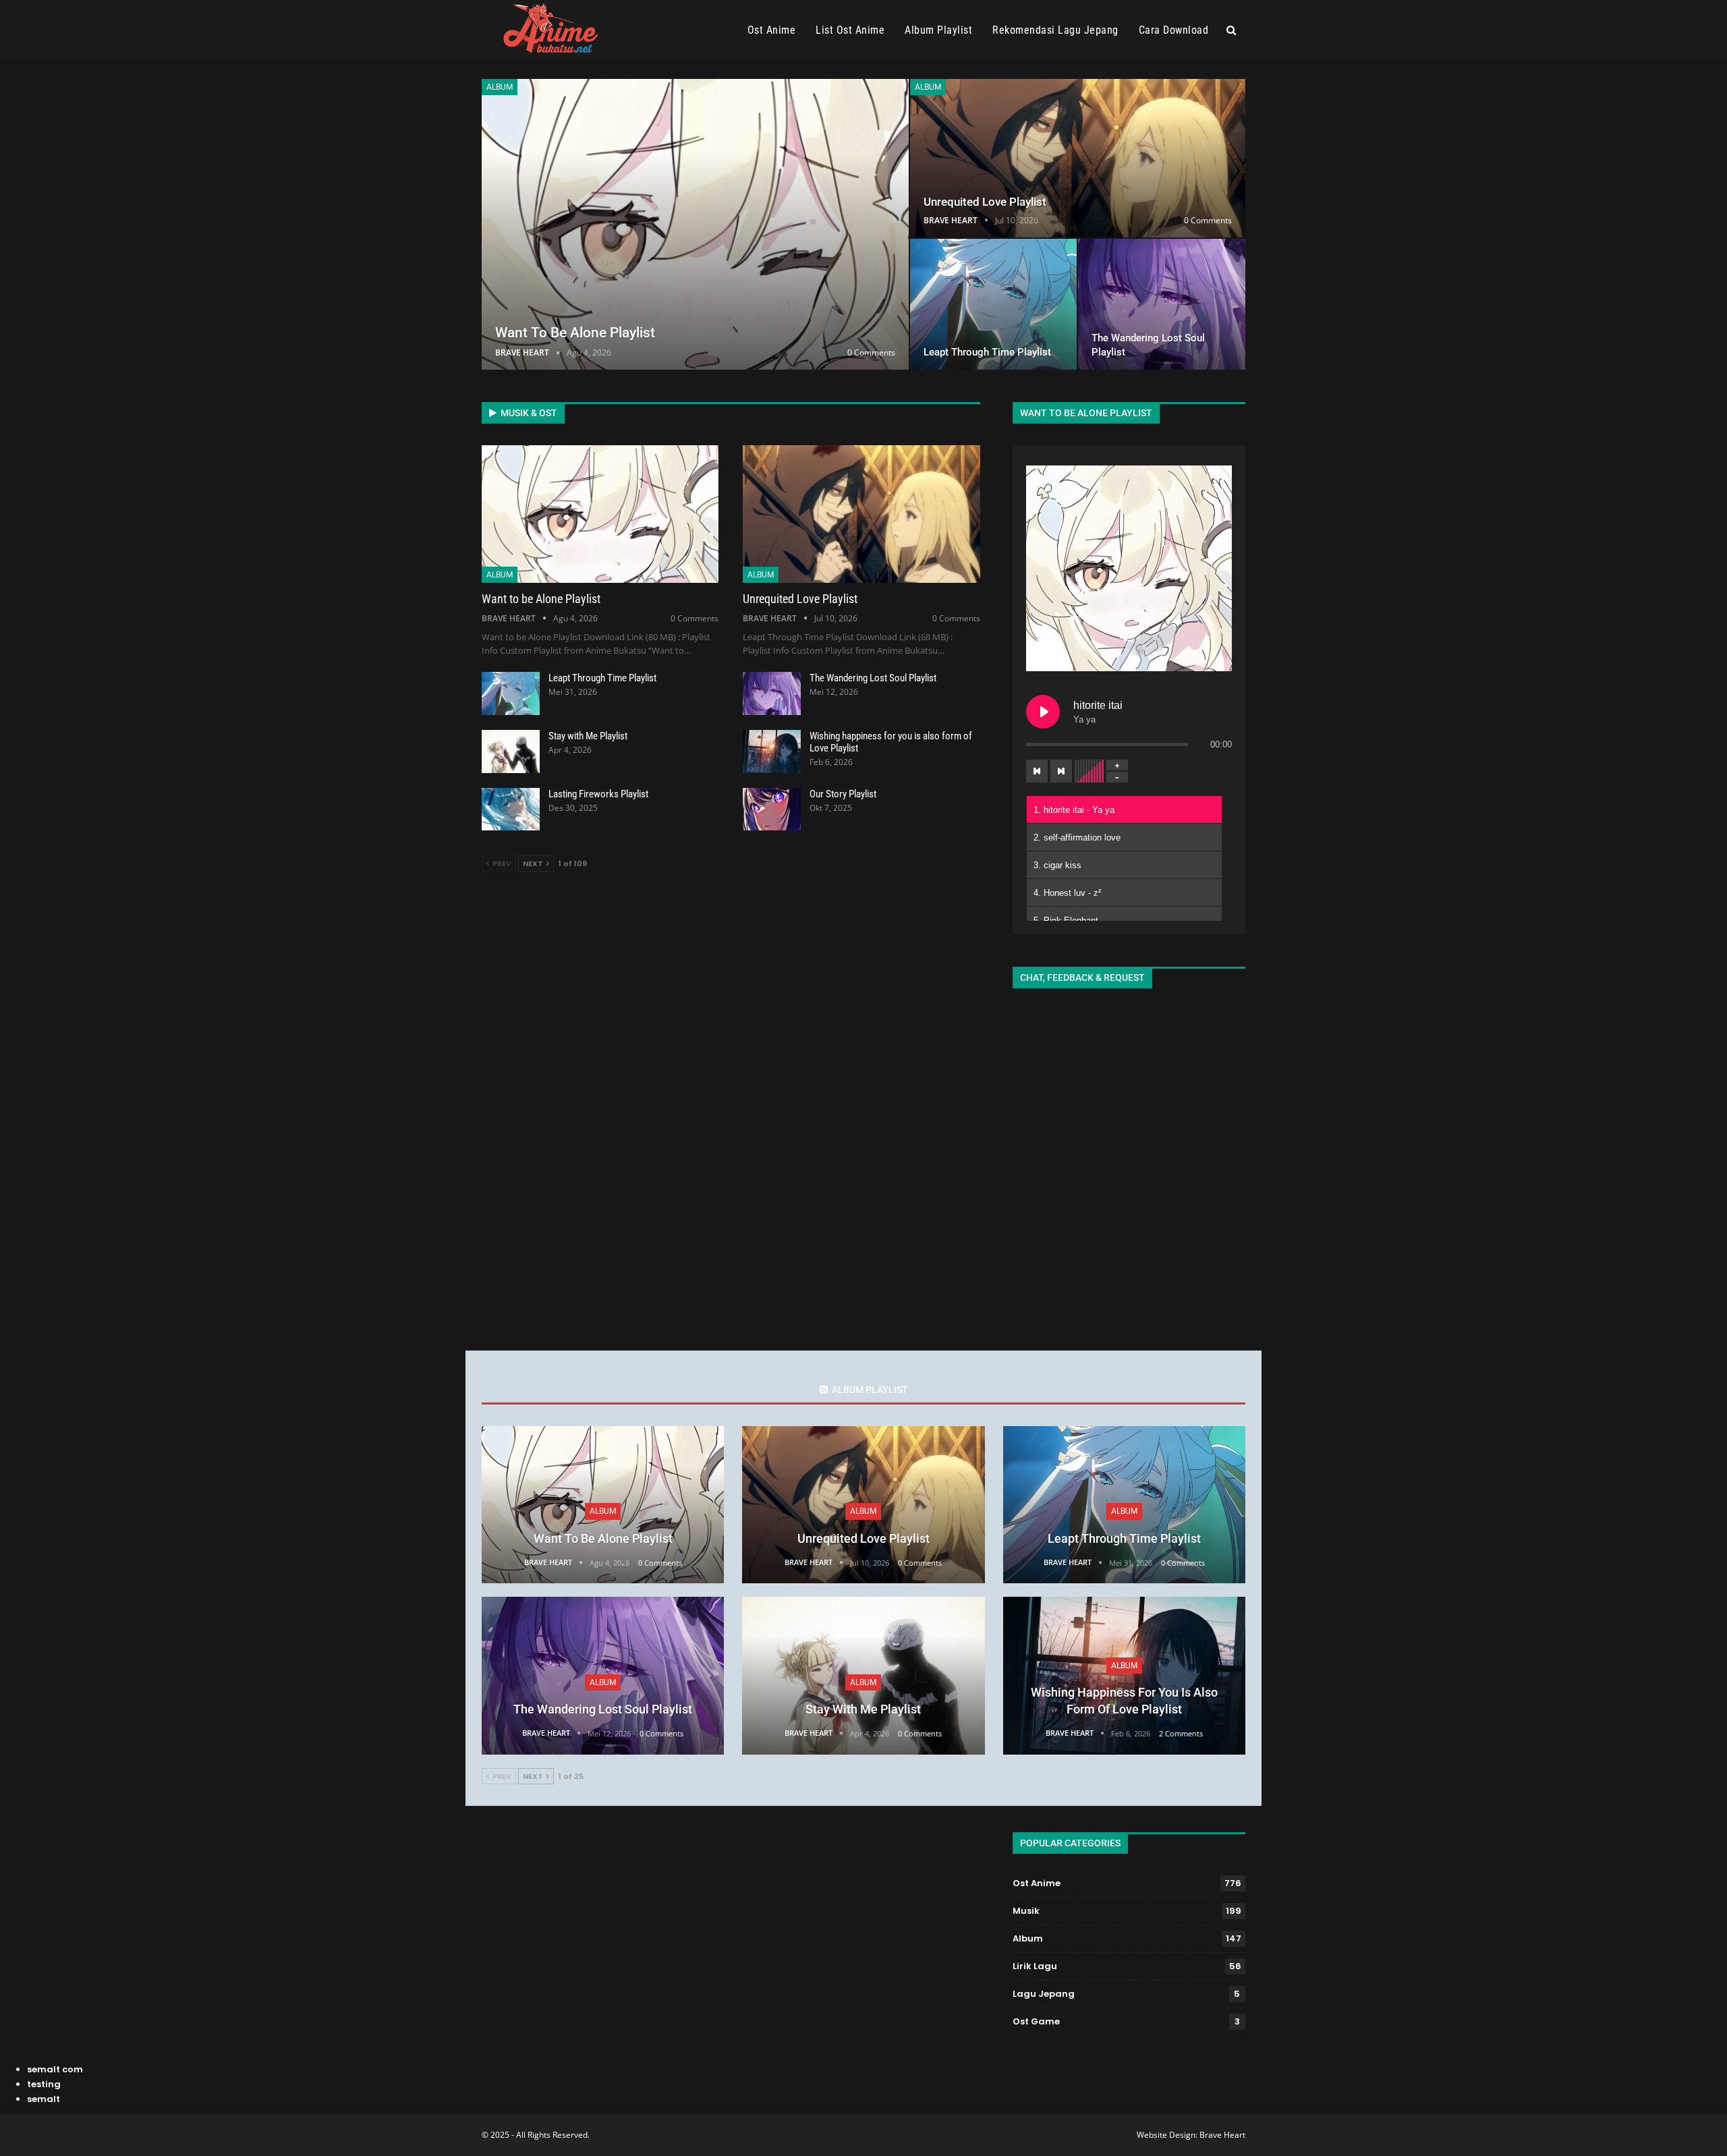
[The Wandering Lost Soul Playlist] (1162, 304)
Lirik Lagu (1035, 1966)
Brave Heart (1222, 2135)
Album (500, 87)
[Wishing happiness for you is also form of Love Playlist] (772, 751)
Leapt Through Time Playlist (987, 352)
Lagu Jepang (1044, 1994)
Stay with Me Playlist (588, 736)
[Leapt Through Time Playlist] (994, 304)
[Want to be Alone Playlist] (695, 224)
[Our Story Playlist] (772, 810)
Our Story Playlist (843, 794)
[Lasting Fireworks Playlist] (511, 810)
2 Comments (1181, 1733)
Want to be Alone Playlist (575, 333)
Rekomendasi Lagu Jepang (1055, 30)
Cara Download (1174, 30)
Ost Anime (772, 30)
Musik (1026, 1911)
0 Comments (871, 352)
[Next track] (1061, 771)
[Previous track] (1037, 771)
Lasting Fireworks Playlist (598, 794)
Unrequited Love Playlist (985, 202)
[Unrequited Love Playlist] (1078, 158)
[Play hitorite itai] (1043, 712)
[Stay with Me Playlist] (511, 751)
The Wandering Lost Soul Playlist (873, 678)
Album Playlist (938, 30)
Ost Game (1036, 2021)
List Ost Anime (850, 30)
